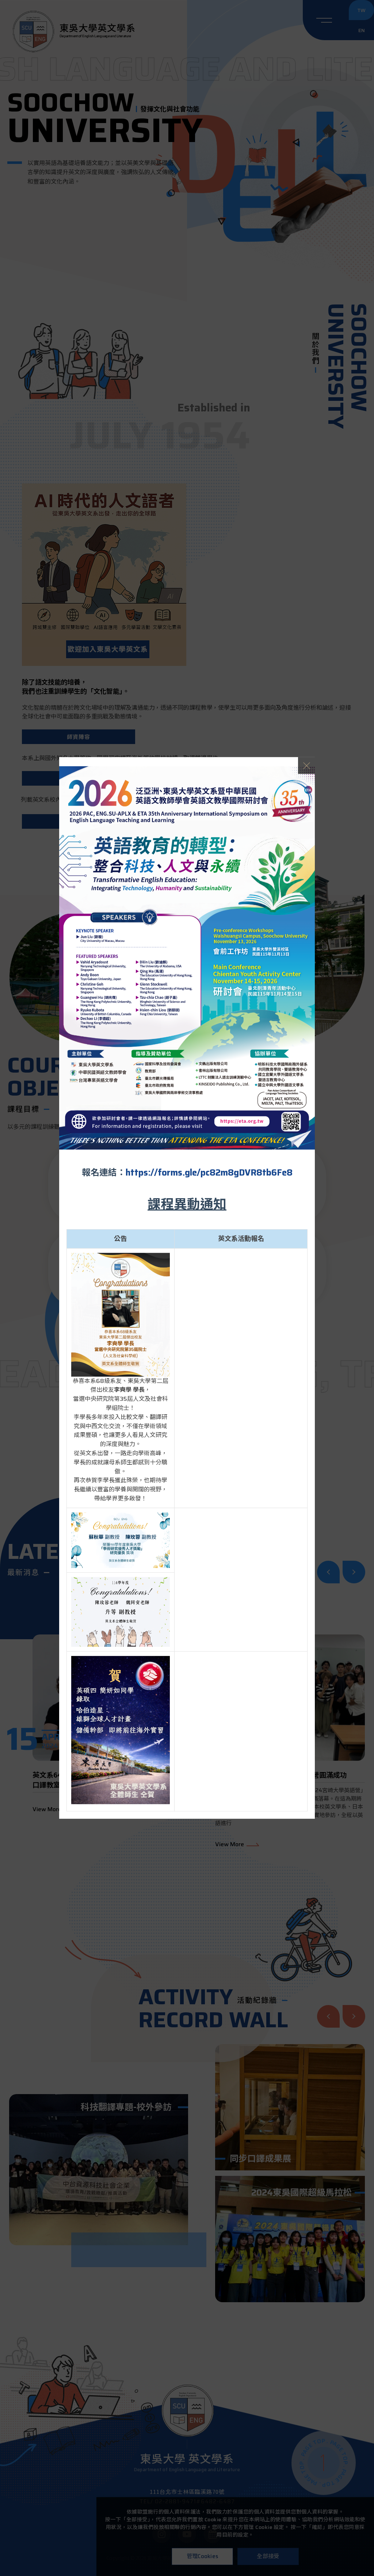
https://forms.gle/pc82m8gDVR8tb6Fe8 (209, 1172)
